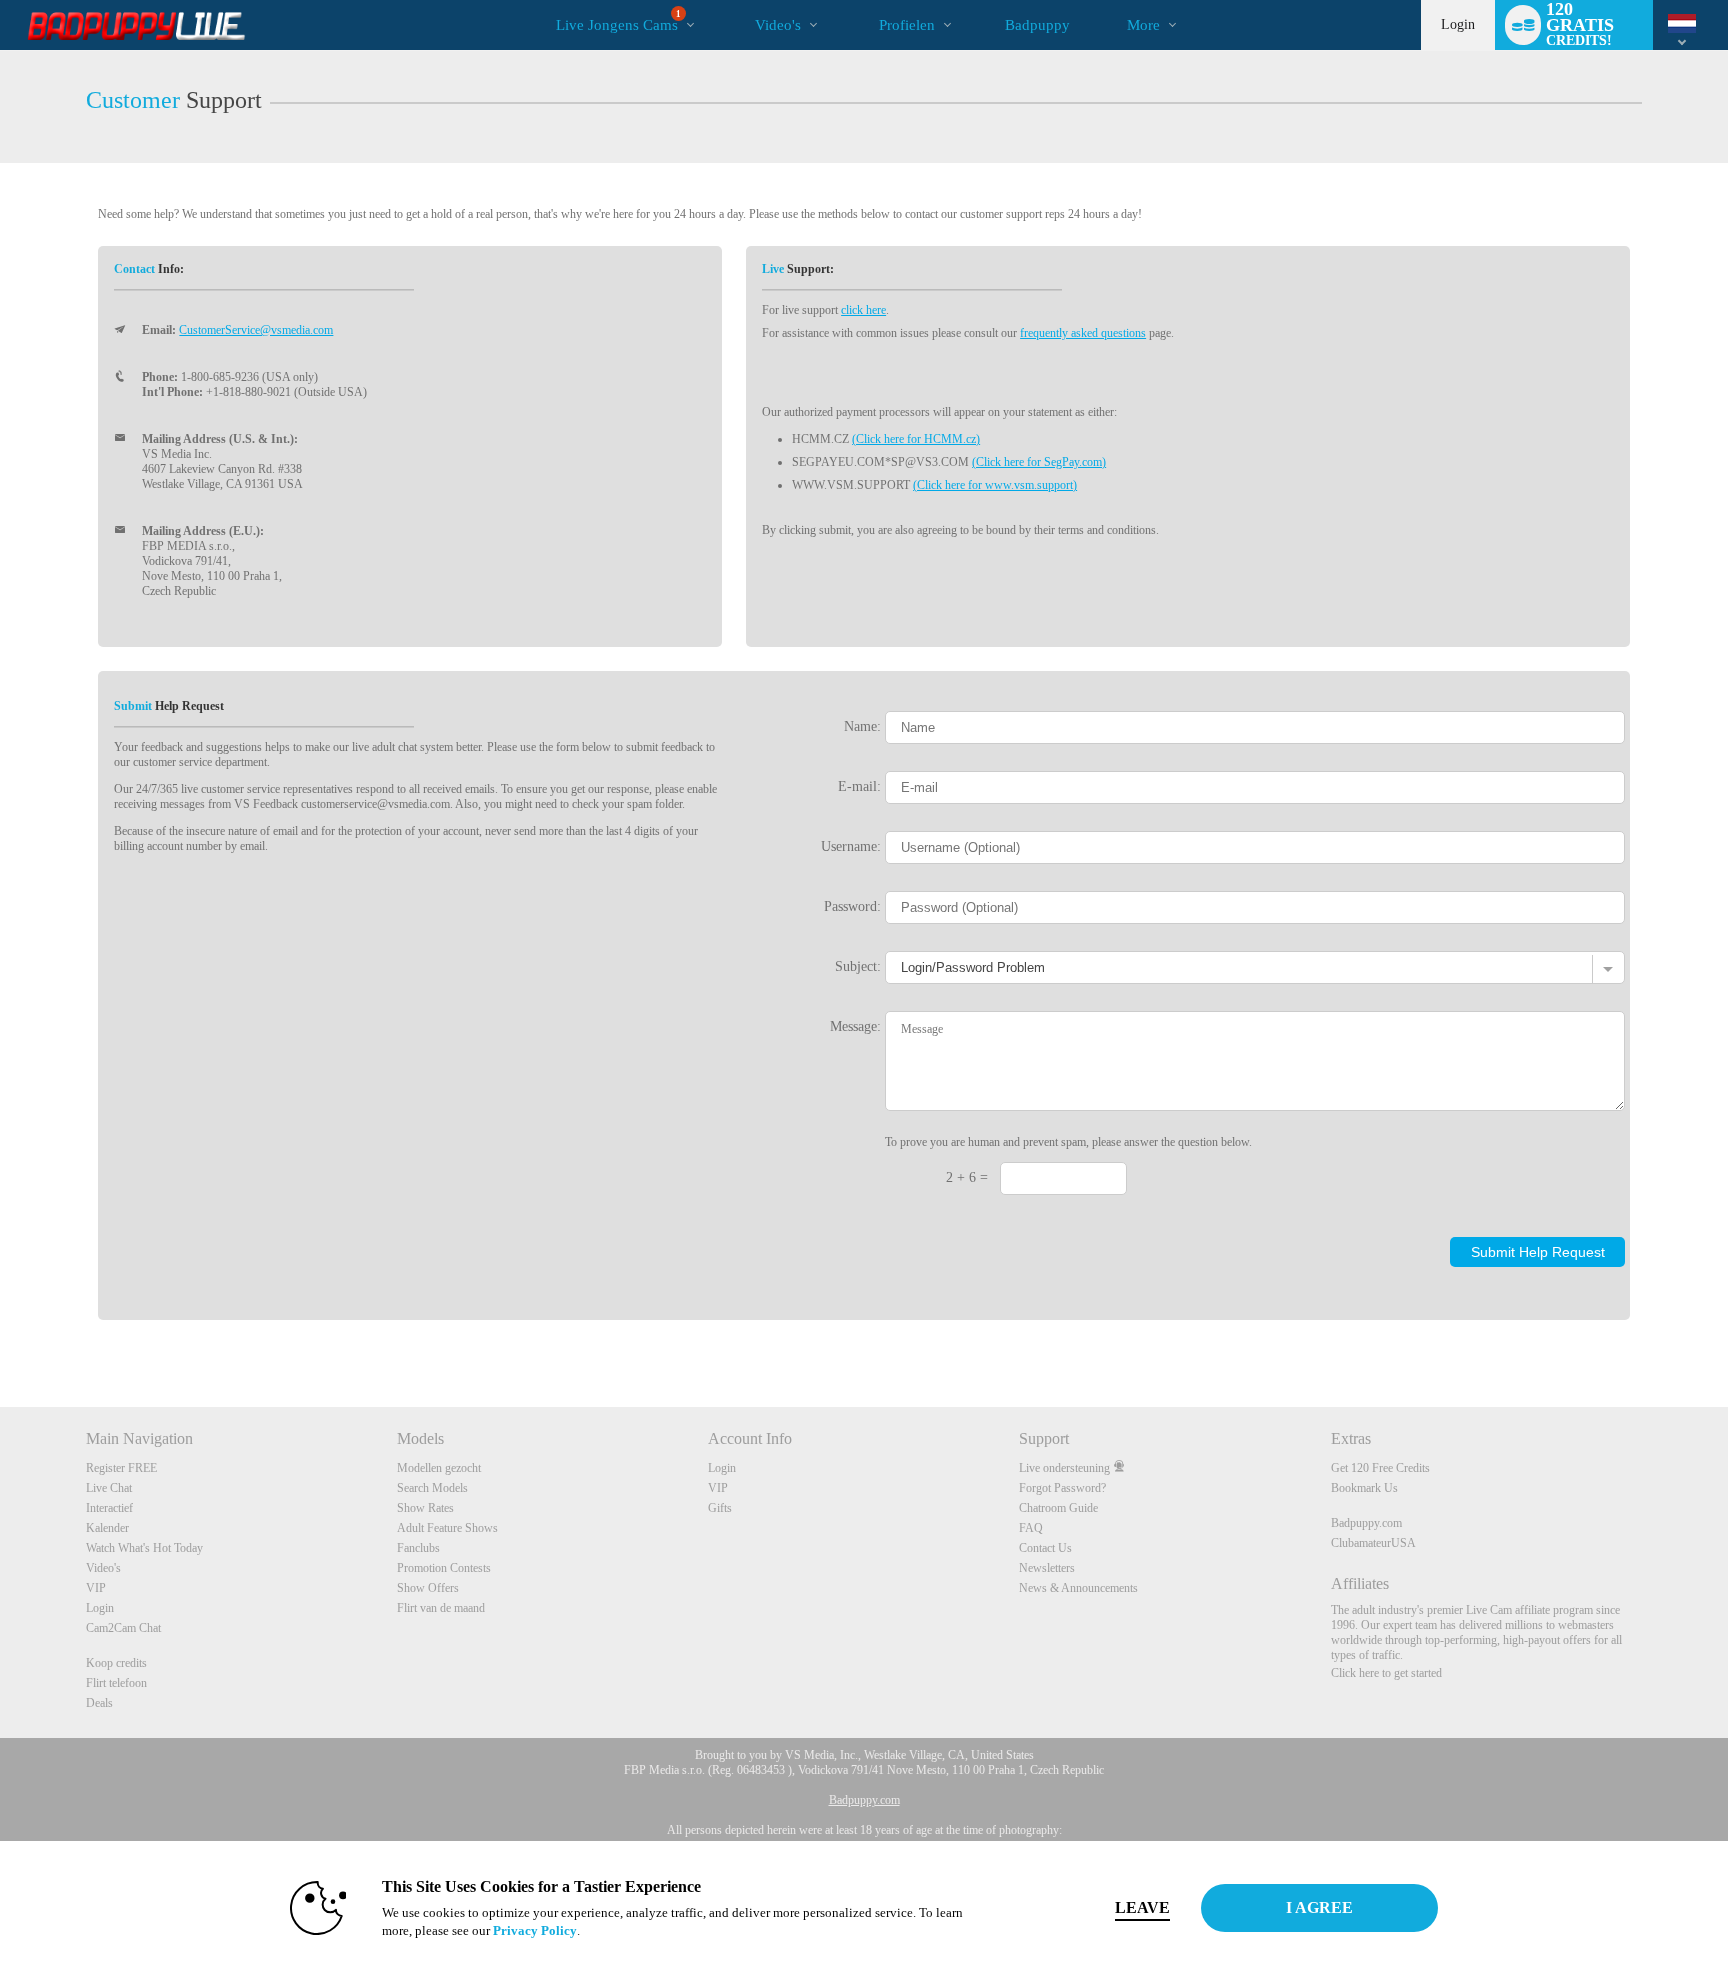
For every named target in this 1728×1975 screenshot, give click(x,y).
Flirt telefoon (116, 1683)
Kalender (107, 1528)
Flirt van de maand (441, 1608)
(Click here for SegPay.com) (1039, 462)
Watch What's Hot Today (144, 1548)
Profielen (907, 25)
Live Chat (109, 1488)
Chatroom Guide (1058, 1508)
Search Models (432, 1488)
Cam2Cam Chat (123, 1628)
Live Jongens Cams (618, 21)
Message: (855, 1026)
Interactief (109, 1508)
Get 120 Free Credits (1380, 1468)
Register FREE (121, 1468)
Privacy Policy (535, 1930)
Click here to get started (1386, 1673)
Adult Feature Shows (447, 1528)
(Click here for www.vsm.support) (995, 485)
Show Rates (425, 1508)
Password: (852, 906)
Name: (862, 726)
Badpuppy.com (1366, 1523)
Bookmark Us (1364, 1488)
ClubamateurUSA (1373, 1543)
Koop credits (116, 1663)
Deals (99, 1703)
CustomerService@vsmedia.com (256, 330)
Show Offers (428, 1588)
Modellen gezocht (439, 1468)
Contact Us (1045, 1548)
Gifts (720, 1508)
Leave (1142, 1907)
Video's (778, 25)
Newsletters (1047, 1568)
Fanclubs (418, 1548)
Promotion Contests (444, 1568)
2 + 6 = (967, 1177)
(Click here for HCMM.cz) (916, 439)
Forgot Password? (1062, 1488)
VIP (96, 1588)
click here (863, 310)
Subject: (858, 966)
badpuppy (1037, 25)
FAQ (1031, 1528)
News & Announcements (1078, 1588)
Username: (851, 846)
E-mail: (859, 786)
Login (1458, 24)
